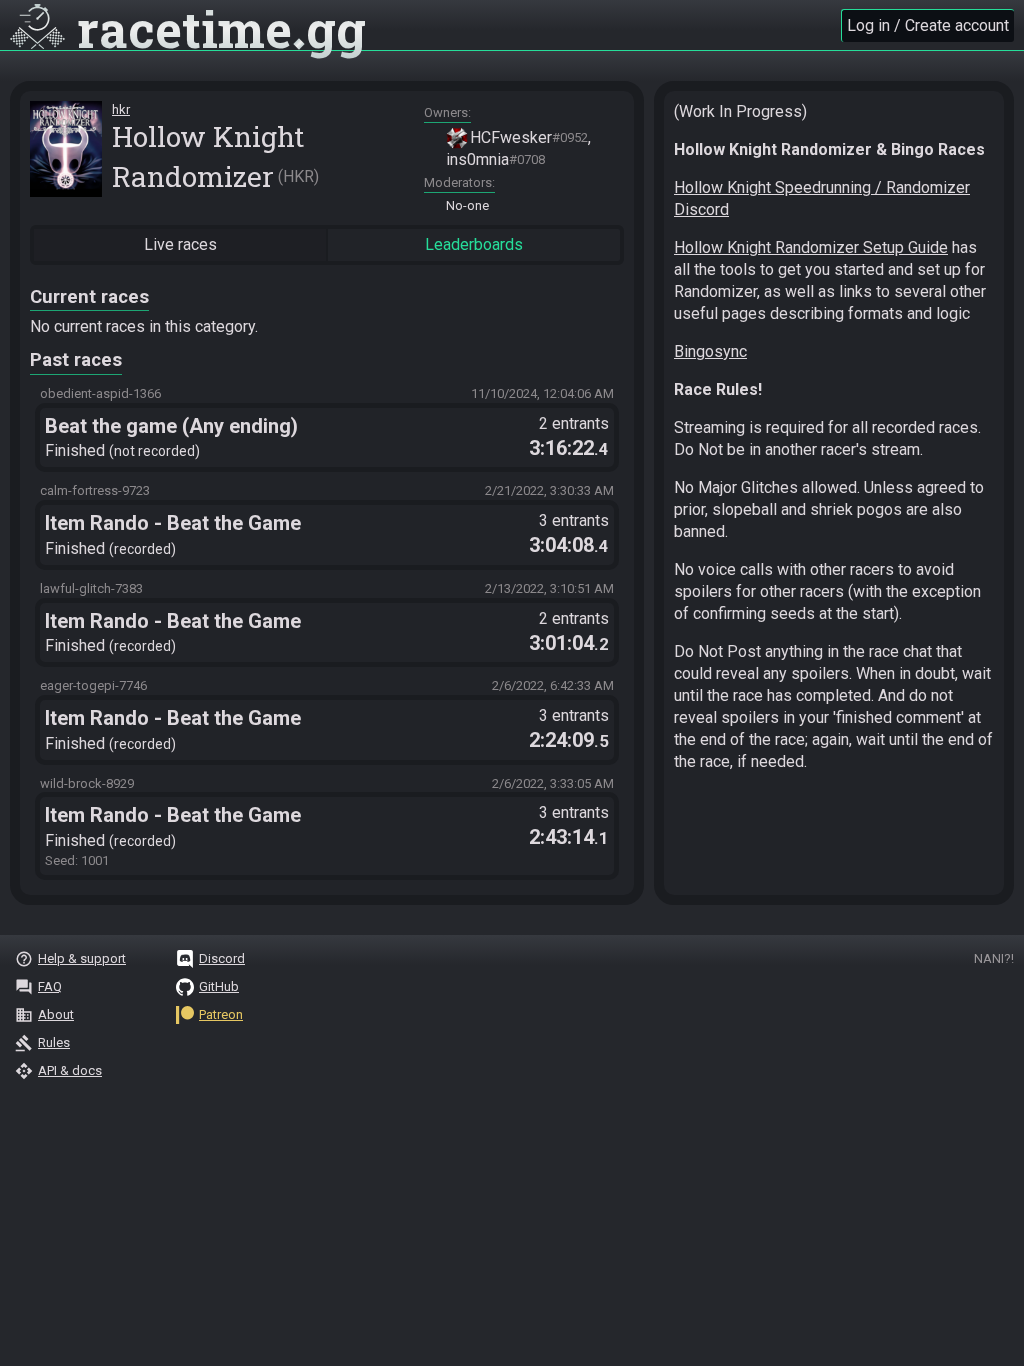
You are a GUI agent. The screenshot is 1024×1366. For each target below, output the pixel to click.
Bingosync (710, 351)
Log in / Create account (928, 25)
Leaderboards (474, 244)
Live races (180, 244)
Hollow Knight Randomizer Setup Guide (811, 247)
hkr (121, 109)
